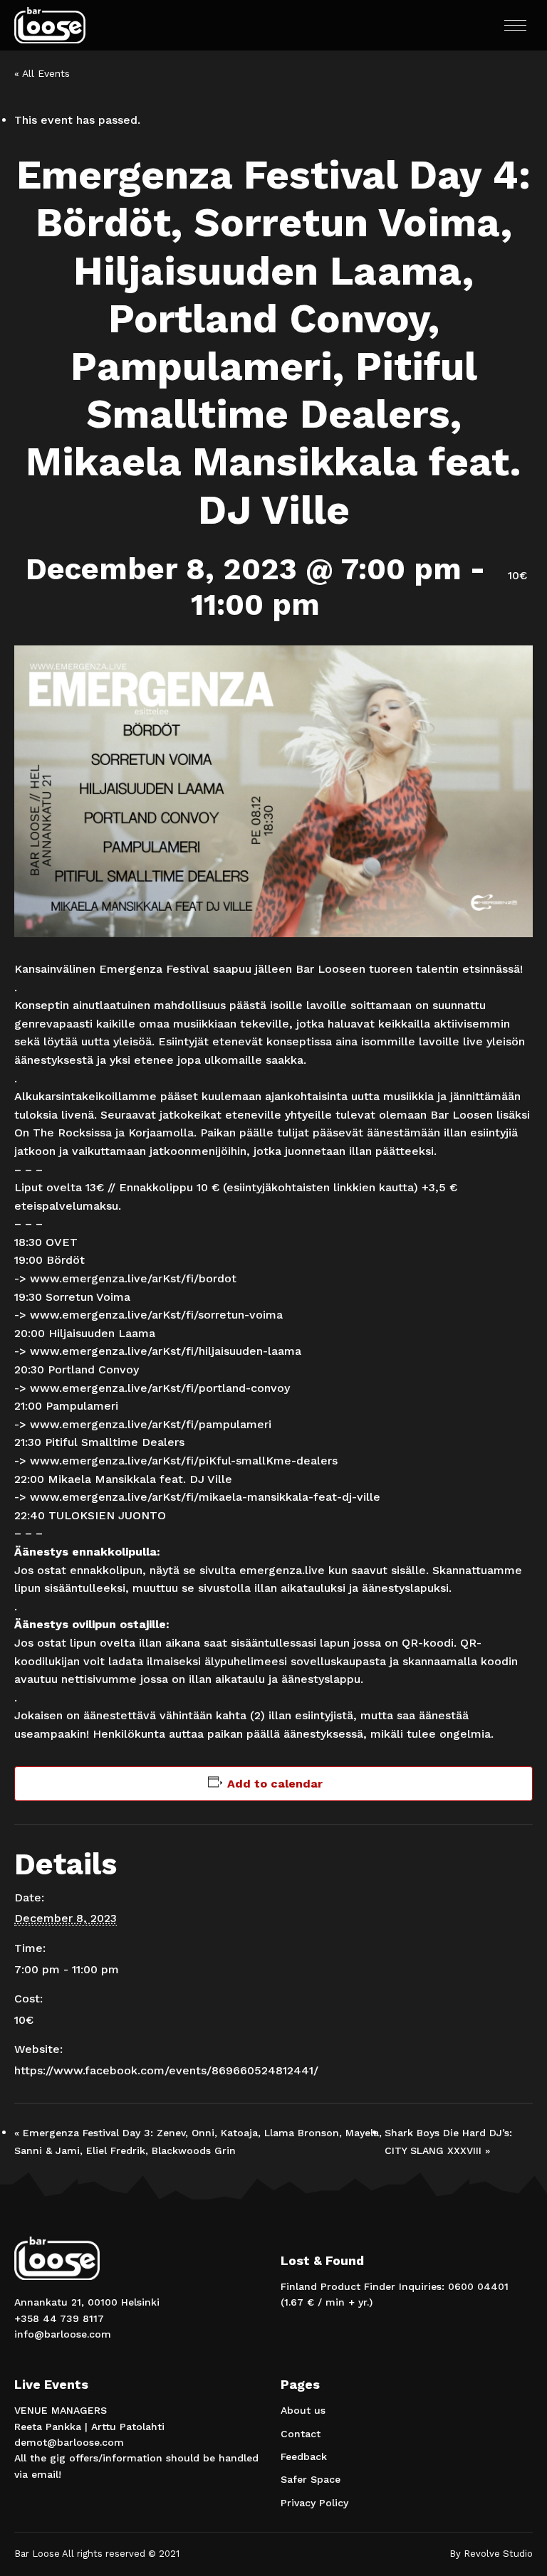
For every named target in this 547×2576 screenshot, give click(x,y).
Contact (301, 2434)
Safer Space (311, 2479)
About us (303, 2410)
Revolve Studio (498, 2554)
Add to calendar (275, 1784)
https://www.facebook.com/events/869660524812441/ (166, 2070)
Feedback (304, 2456)
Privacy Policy (314, 2503)
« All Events (42, 73)
